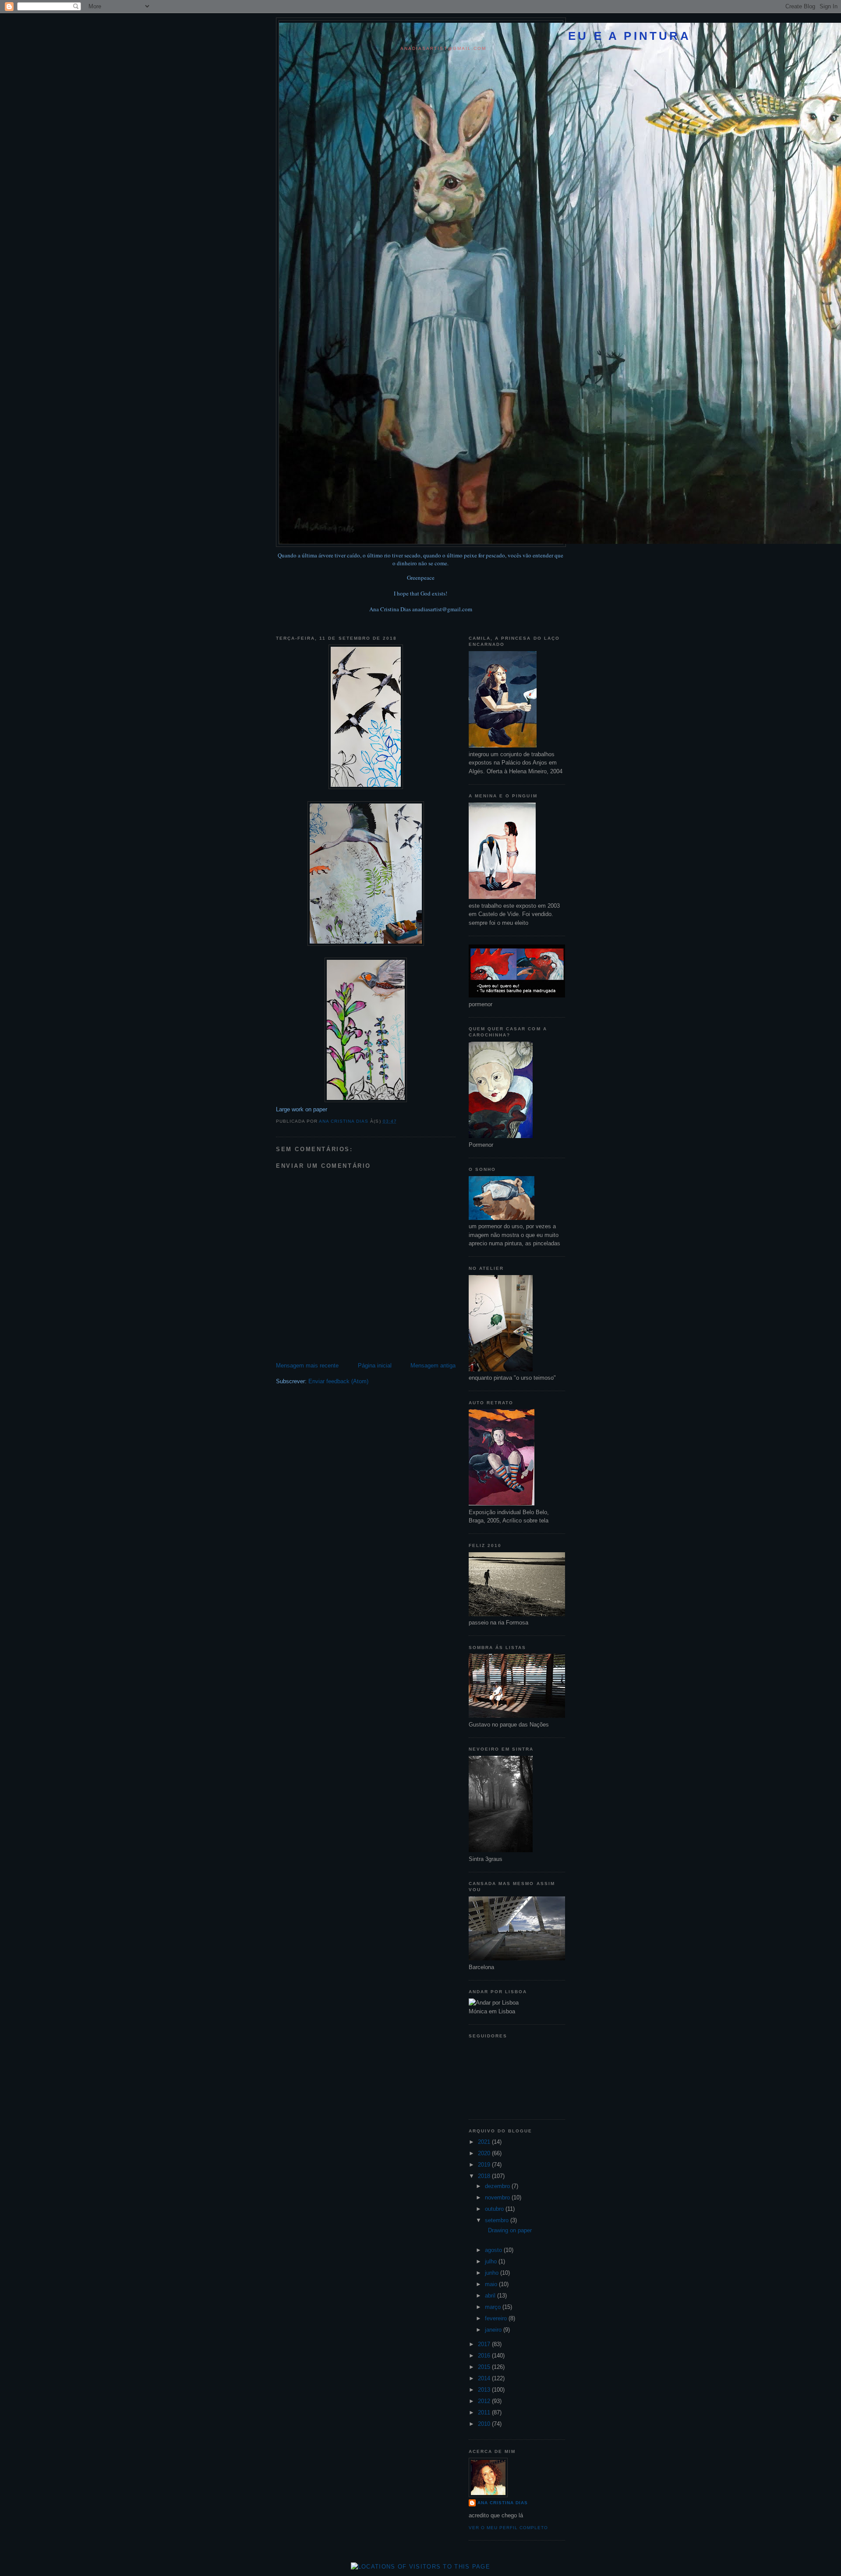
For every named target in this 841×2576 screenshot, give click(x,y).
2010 (485, 2424)
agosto (494, 2250)
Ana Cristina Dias (503, 2503)
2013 (485, 2390)
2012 (485, 2401)
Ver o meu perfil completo (508, 2528)
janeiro (494, 2330)
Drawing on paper (507, 2230)
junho (493, 2273)
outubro (495, 2209)
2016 (485, 2356)
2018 (485, 2176)
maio (492, 2284)
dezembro (498, 2186)
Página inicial (375, 1366)
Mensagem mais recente (307, 1366)
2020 (485, 2153)
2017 (485, 2344)
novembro (498, 2197)
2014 (485, 2378)
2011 (485, 2412)
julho (492, 2261)
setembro (498, 2220)
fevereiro (497, 2318)
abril (491, 2296)
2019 (485, 2165)
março (494, 2307)
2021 (485, 2142)
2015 (485, 2367)
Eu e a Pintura (629, 36)
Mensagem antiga (433, 1366)
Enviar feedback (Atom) (338, 1381)
